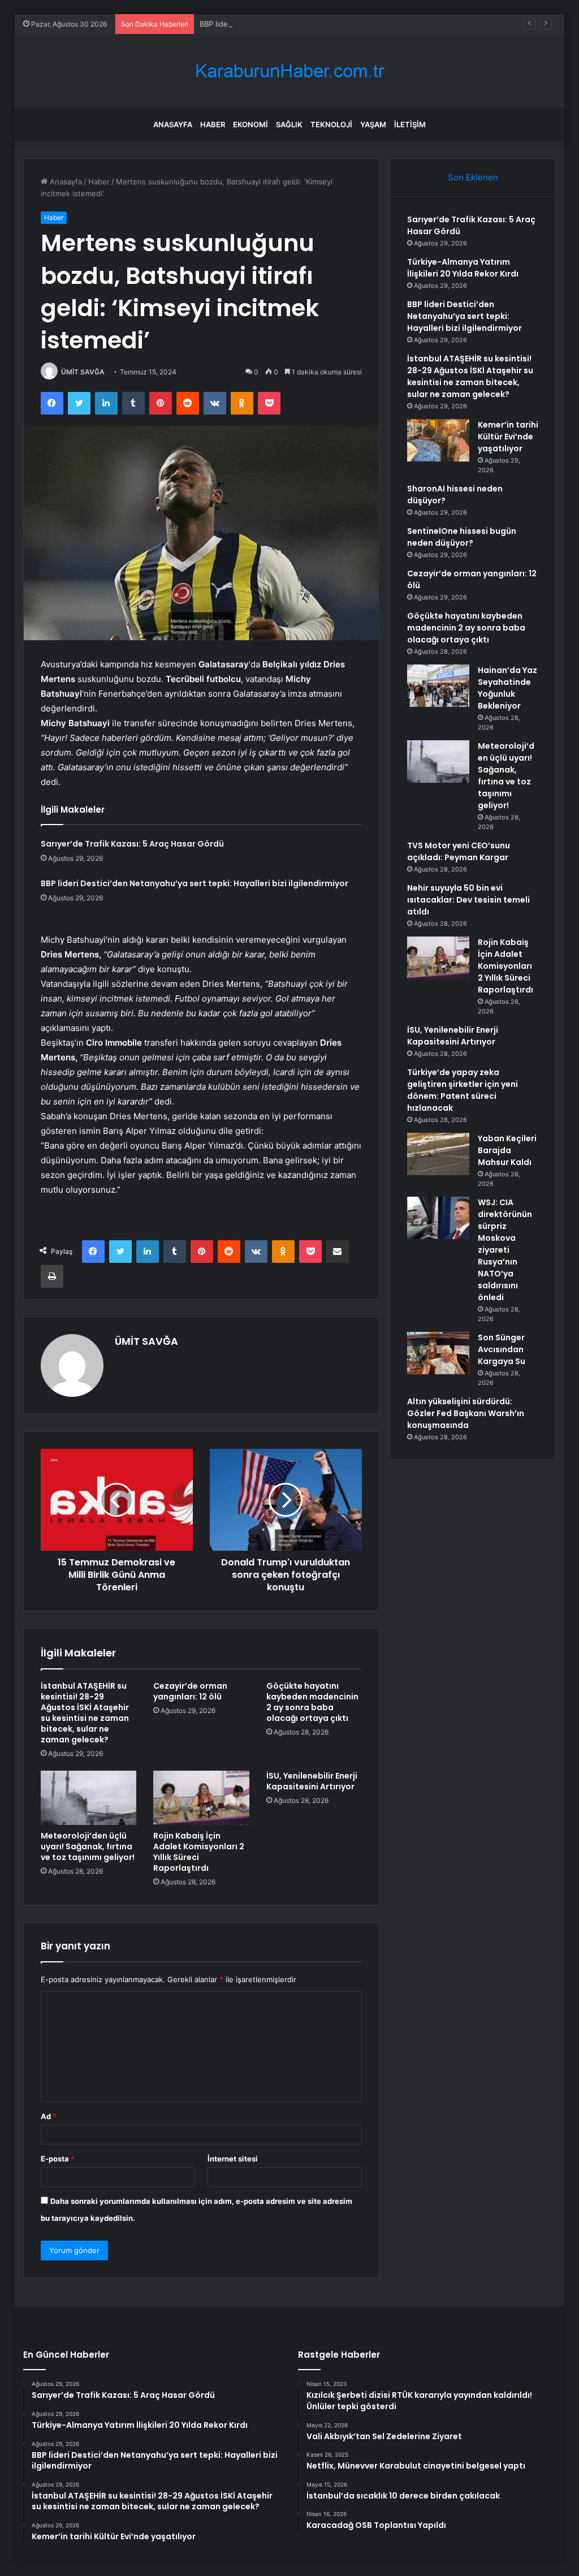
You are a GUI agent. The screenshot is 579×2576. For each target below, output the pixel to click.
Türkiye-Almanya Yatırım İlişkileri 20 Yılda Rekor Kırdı (463, 268)
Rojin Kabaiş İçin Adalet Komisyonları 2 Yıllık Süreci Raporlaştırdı (199, 1852)
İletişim (410, 124)
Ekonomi (250, 124)
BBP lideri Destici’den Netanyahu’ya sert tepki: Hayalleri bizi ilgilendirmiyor (329, 24)
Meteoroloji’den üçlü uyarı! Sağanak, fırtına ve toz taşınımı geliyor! (88, 1846)
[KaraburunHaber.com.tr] (289, 71)
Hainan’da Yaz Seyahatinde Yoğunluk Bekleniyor (507, 688)
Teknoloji (331, 124)
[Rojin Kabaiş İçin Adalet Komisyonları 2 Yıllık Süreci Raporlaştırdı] (201, 1798)
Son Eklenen (473, 177)
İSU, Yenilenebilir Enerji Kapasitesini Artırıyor (312, 1781)
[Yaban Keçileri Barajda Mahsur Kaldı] (438, 1154)
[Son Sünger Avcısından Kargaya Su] (438, 1353)
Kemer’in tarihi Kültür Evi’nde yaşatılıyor (508, 437)
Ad (49, 2116)
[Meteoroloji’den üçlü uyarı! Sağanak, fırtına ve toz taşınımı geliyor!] (89, 1798)
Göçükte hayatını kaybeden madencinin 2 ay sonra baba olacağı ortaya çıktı (312, 1702)
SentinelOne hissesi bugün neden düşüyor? (462, 537)
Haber (213, 124)
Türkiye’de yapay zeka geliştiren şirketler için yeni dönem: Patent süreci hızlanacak (463, 1090)
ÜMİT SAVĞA (83, 372)
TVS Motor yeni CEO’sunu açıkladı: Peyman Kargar (459, 851)
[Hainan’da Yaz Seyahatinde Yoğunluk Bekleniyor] (438, 686)
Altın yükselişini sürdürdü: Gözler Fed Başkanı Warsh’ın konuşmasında (466, 1413)
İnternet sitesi (233, 2159)
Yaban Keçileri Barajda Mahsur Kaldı (507, 1150)
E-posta (58, 2159)
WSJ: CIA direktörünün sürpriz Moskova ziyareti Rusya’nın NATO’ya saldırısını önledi (505, 1250)
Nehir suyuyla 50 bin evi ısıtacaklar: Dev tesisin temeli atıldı (468, 900)
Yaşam (373, 124)
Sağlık (289, 124)
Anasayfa (173, 124)
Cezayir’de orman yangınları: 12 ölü (190, 1691)
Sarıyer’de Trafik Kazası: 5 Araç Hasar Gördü (132, 844)
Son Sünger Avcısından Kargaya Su (502, 1349)
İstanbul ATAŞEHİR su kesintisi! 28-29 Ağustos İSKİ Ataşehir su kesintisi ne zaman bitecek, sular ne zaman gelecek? (85, 1713)
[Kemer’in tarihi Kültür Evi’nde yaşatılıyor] (438, 440)
